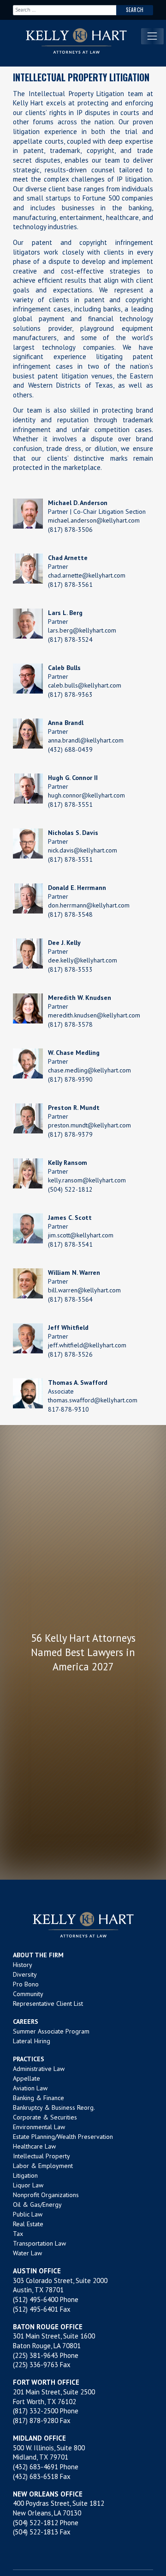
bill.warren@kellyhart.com (84, 1290)
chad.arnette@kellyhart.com (87, 575)
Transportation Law (39, 2243)
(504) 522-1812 (70, 1189)
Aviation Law (30, 2088)
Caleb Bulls (64, 668)
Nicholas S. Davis (73, 833)
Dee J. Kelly (64, 943)
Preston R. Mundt (74, 1108)
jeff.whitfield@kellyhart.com (87, 1345)
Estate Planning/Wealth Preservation (63, 2137)
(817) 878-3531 (70, 859)
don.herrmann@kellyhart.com (89, 905)
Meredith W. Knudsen (80, 998)
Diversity (25, 1974)
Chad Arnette (68, 558)
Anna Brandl (66, 723)
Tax (18, 2234)
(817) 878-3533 (70, 969)
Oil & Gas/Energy (37, 2205)
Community (28, 1994)
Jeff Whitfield (68, 1328)
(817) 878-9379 (70, 1134)
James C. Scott (70, 1218)
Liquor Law (28, 2185)
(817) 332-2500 (36, 2411)
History (23, 1965)
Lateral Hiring (32, 2041)
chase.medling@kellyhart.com (89, 1070)
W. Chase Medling (74, 1053)
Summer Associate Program (51, 2031)
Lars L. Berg (65, 613)
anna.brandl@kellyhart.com (86, 740)
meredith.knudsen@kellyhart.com (94, 1015)
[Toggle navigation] (152, 36)
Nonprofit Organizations (46, 2195)
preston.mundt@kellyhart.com (89, 1125)
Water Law (27, 2253)
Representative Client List (48, 2004)
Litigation (25, 2175)
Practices (29, 2059)
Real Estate (28, 2224)
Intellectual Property (41, 2156)
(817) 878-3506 (70, 530)
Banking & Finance (39, 2098)
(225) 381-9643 (36, 2355)
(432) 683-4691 (36, 2467)
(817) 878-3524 (70, 639)
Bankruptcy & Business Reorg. (54, 2107)
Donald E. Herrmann (77, 888)
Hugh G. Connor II (73, 778)
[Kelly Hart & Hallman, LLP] (83, 1925)
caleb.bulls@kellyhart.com (85, 685)
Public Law (28, 2214)
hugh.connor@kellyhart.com (86, 795)
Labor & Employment (43, 2166)
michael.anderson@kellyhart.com (94, 520)
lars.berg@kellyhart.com (82, 630)
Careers (26, 2022)
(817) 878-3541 (70, 1244)
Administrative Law (39, 2069)
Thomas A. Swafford (78, 1382)
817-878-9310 (68, 1409)
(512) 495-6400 (36, 2299)
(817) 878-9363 (70, 694)
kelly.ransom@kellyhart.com (87, 1180)
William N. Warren (74, 1273)
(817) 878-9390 (70, 1079)
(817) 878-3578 (70, 1024)
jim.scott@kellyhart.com (81, 1235)
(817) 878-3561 (70, 585)
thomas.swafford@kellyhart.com (93, 1400)
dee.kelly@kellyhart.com (83, 960)
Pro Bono (26, 1984)
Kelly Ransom (68, 1163)
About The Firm (38, 1955)
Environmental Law (39, 2127)
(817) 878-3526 (70, 1354)
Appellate (27, 2078)
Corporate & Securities (45, 2117)
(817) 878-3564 (70, 1299)
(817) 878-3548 (70, 914)
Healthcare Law (34, 2146)
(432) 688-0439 (70, 749)
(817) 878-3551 (70, 804)
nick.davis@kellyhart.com (83, 850)
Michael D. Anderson (78, 503)
